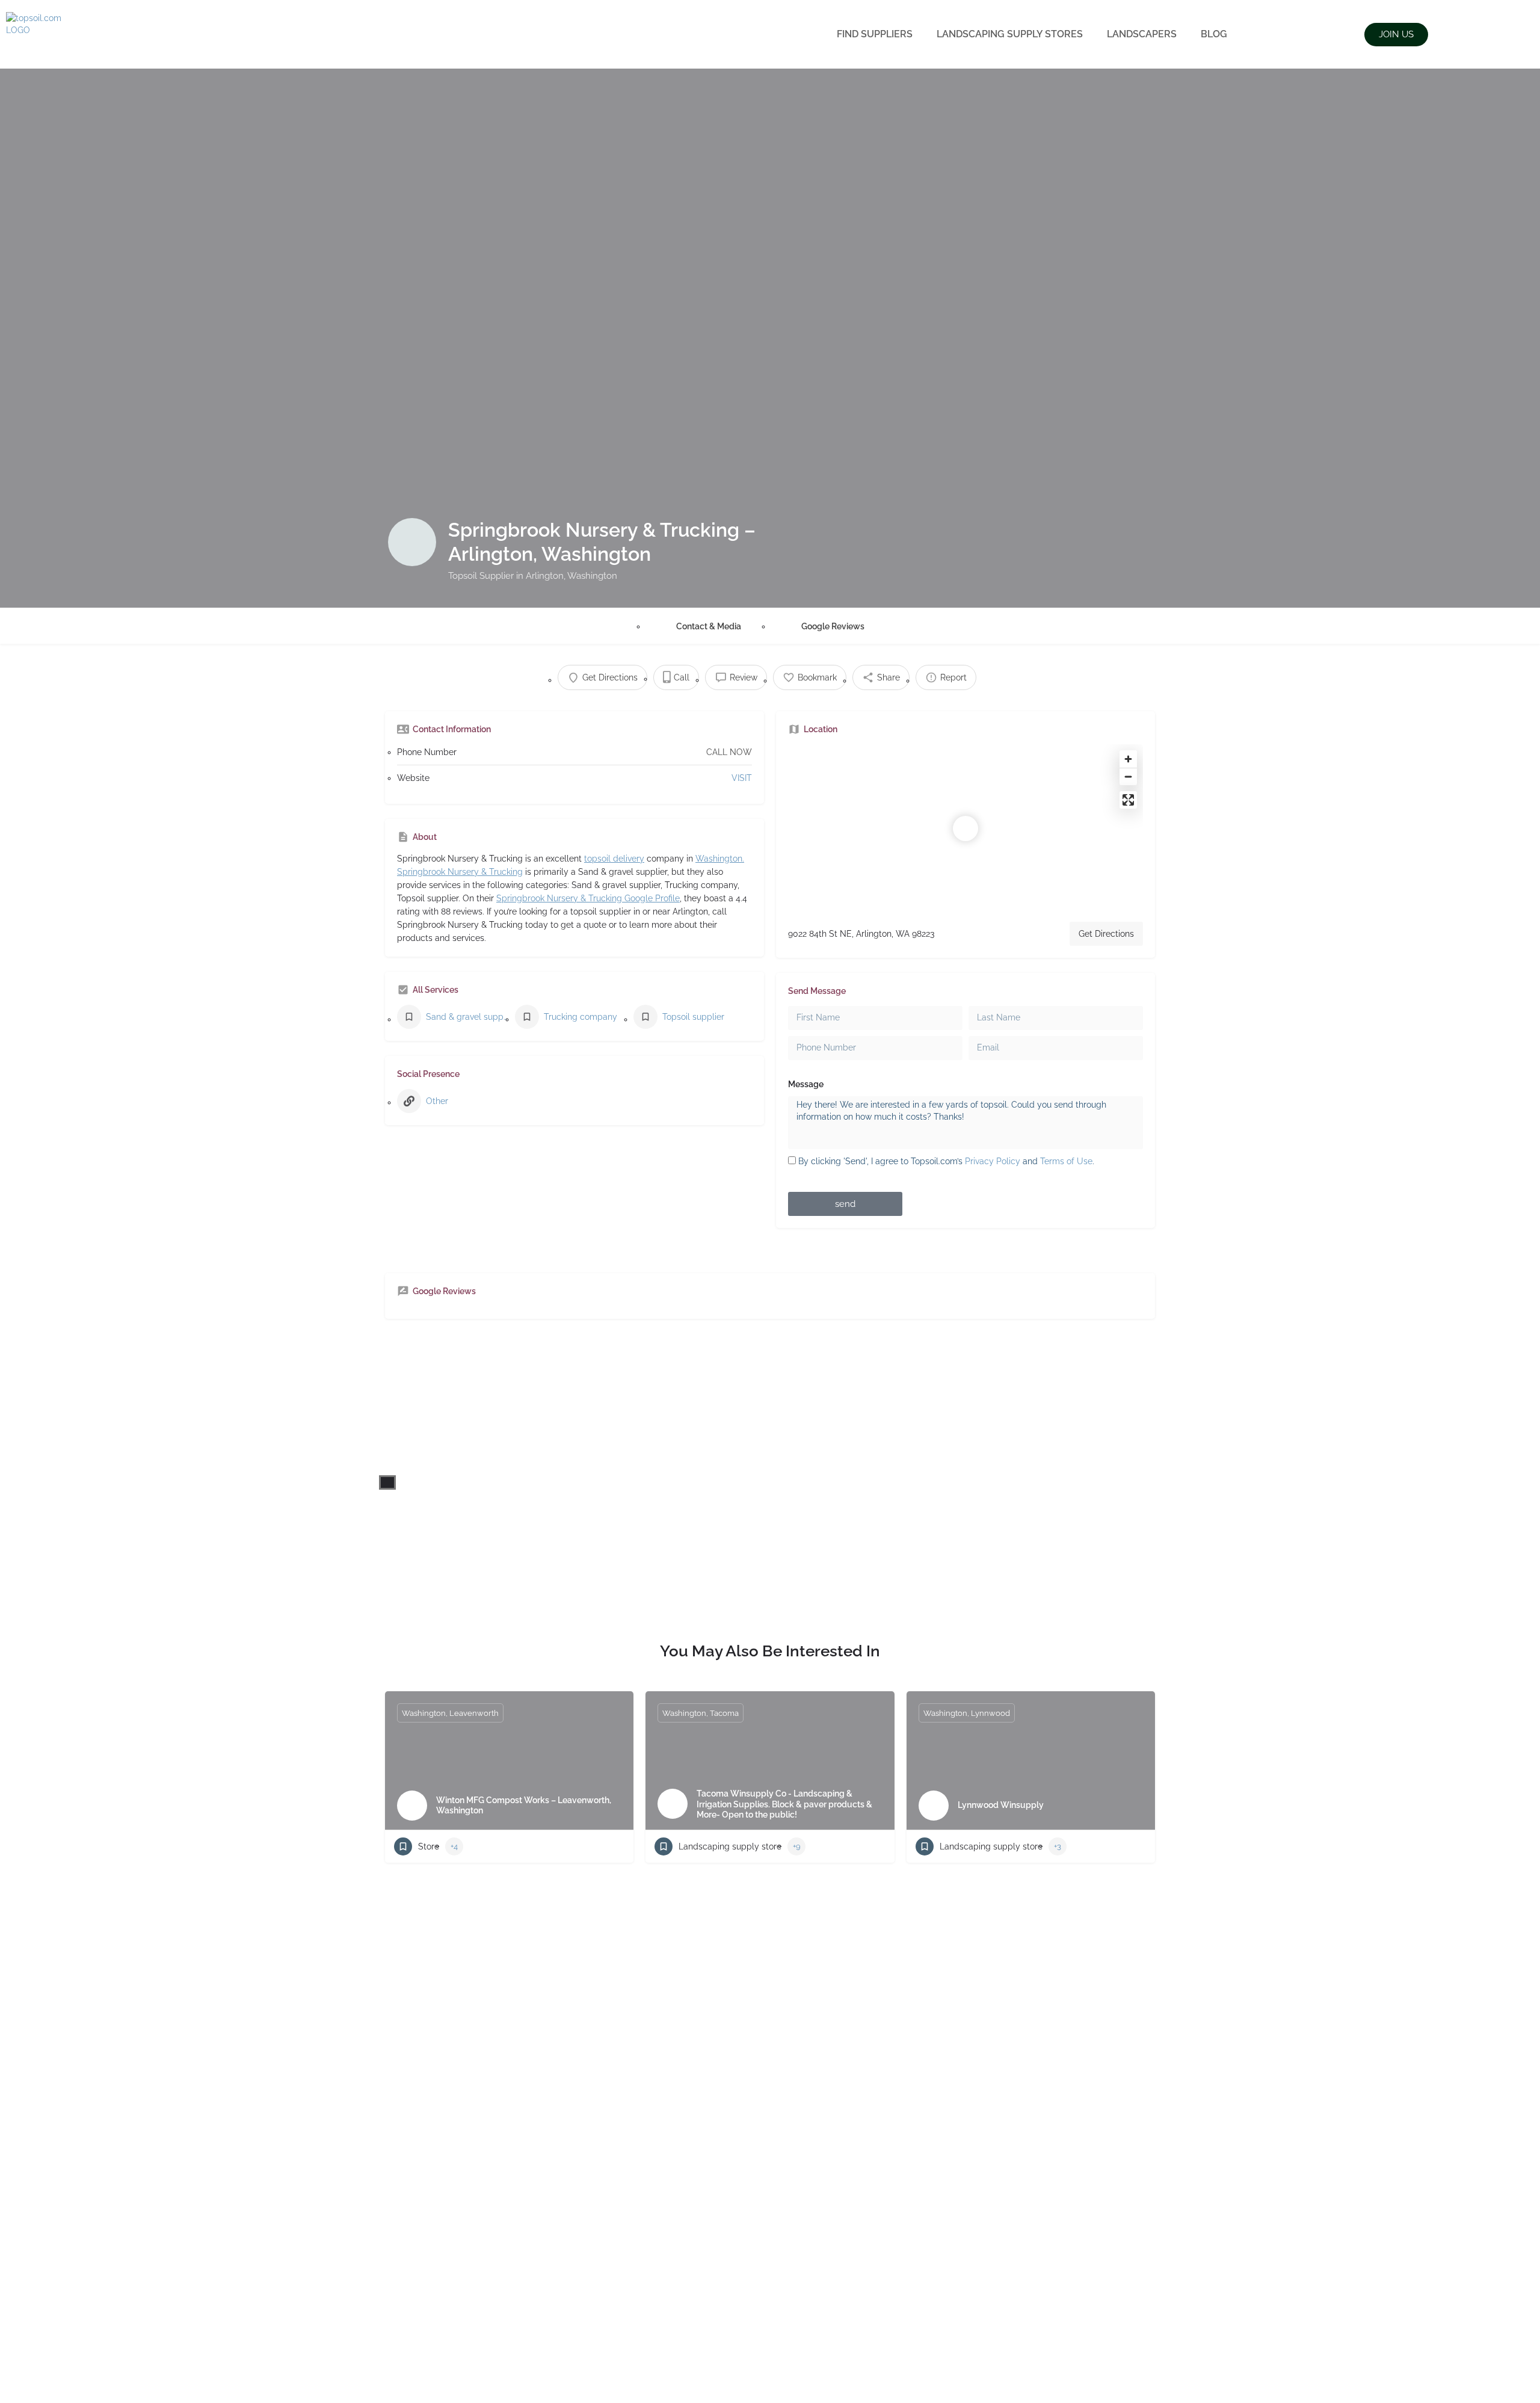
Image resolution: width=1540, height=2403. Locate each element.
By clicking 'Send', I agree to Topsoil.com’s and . (946, 1161)
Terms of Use (1066, 1161)
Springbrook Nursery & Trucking (460, 872)
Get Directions (1106, 934)
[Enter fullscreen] (1128, 800)
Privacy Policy (993, 1161)
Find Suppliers (875, 34)
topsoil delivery (614, 859)
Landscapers (1142, 34)
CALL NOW (729, 752)
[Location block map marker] (966, 828)
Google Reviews (833, 626)
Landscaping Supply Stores (1010, 34)
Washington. (720, 859)
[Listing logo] (412, 542)
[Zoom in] (1128, 759)
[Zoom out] (1128, 776)
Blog (1214, 34)
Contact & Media (709, 626)
